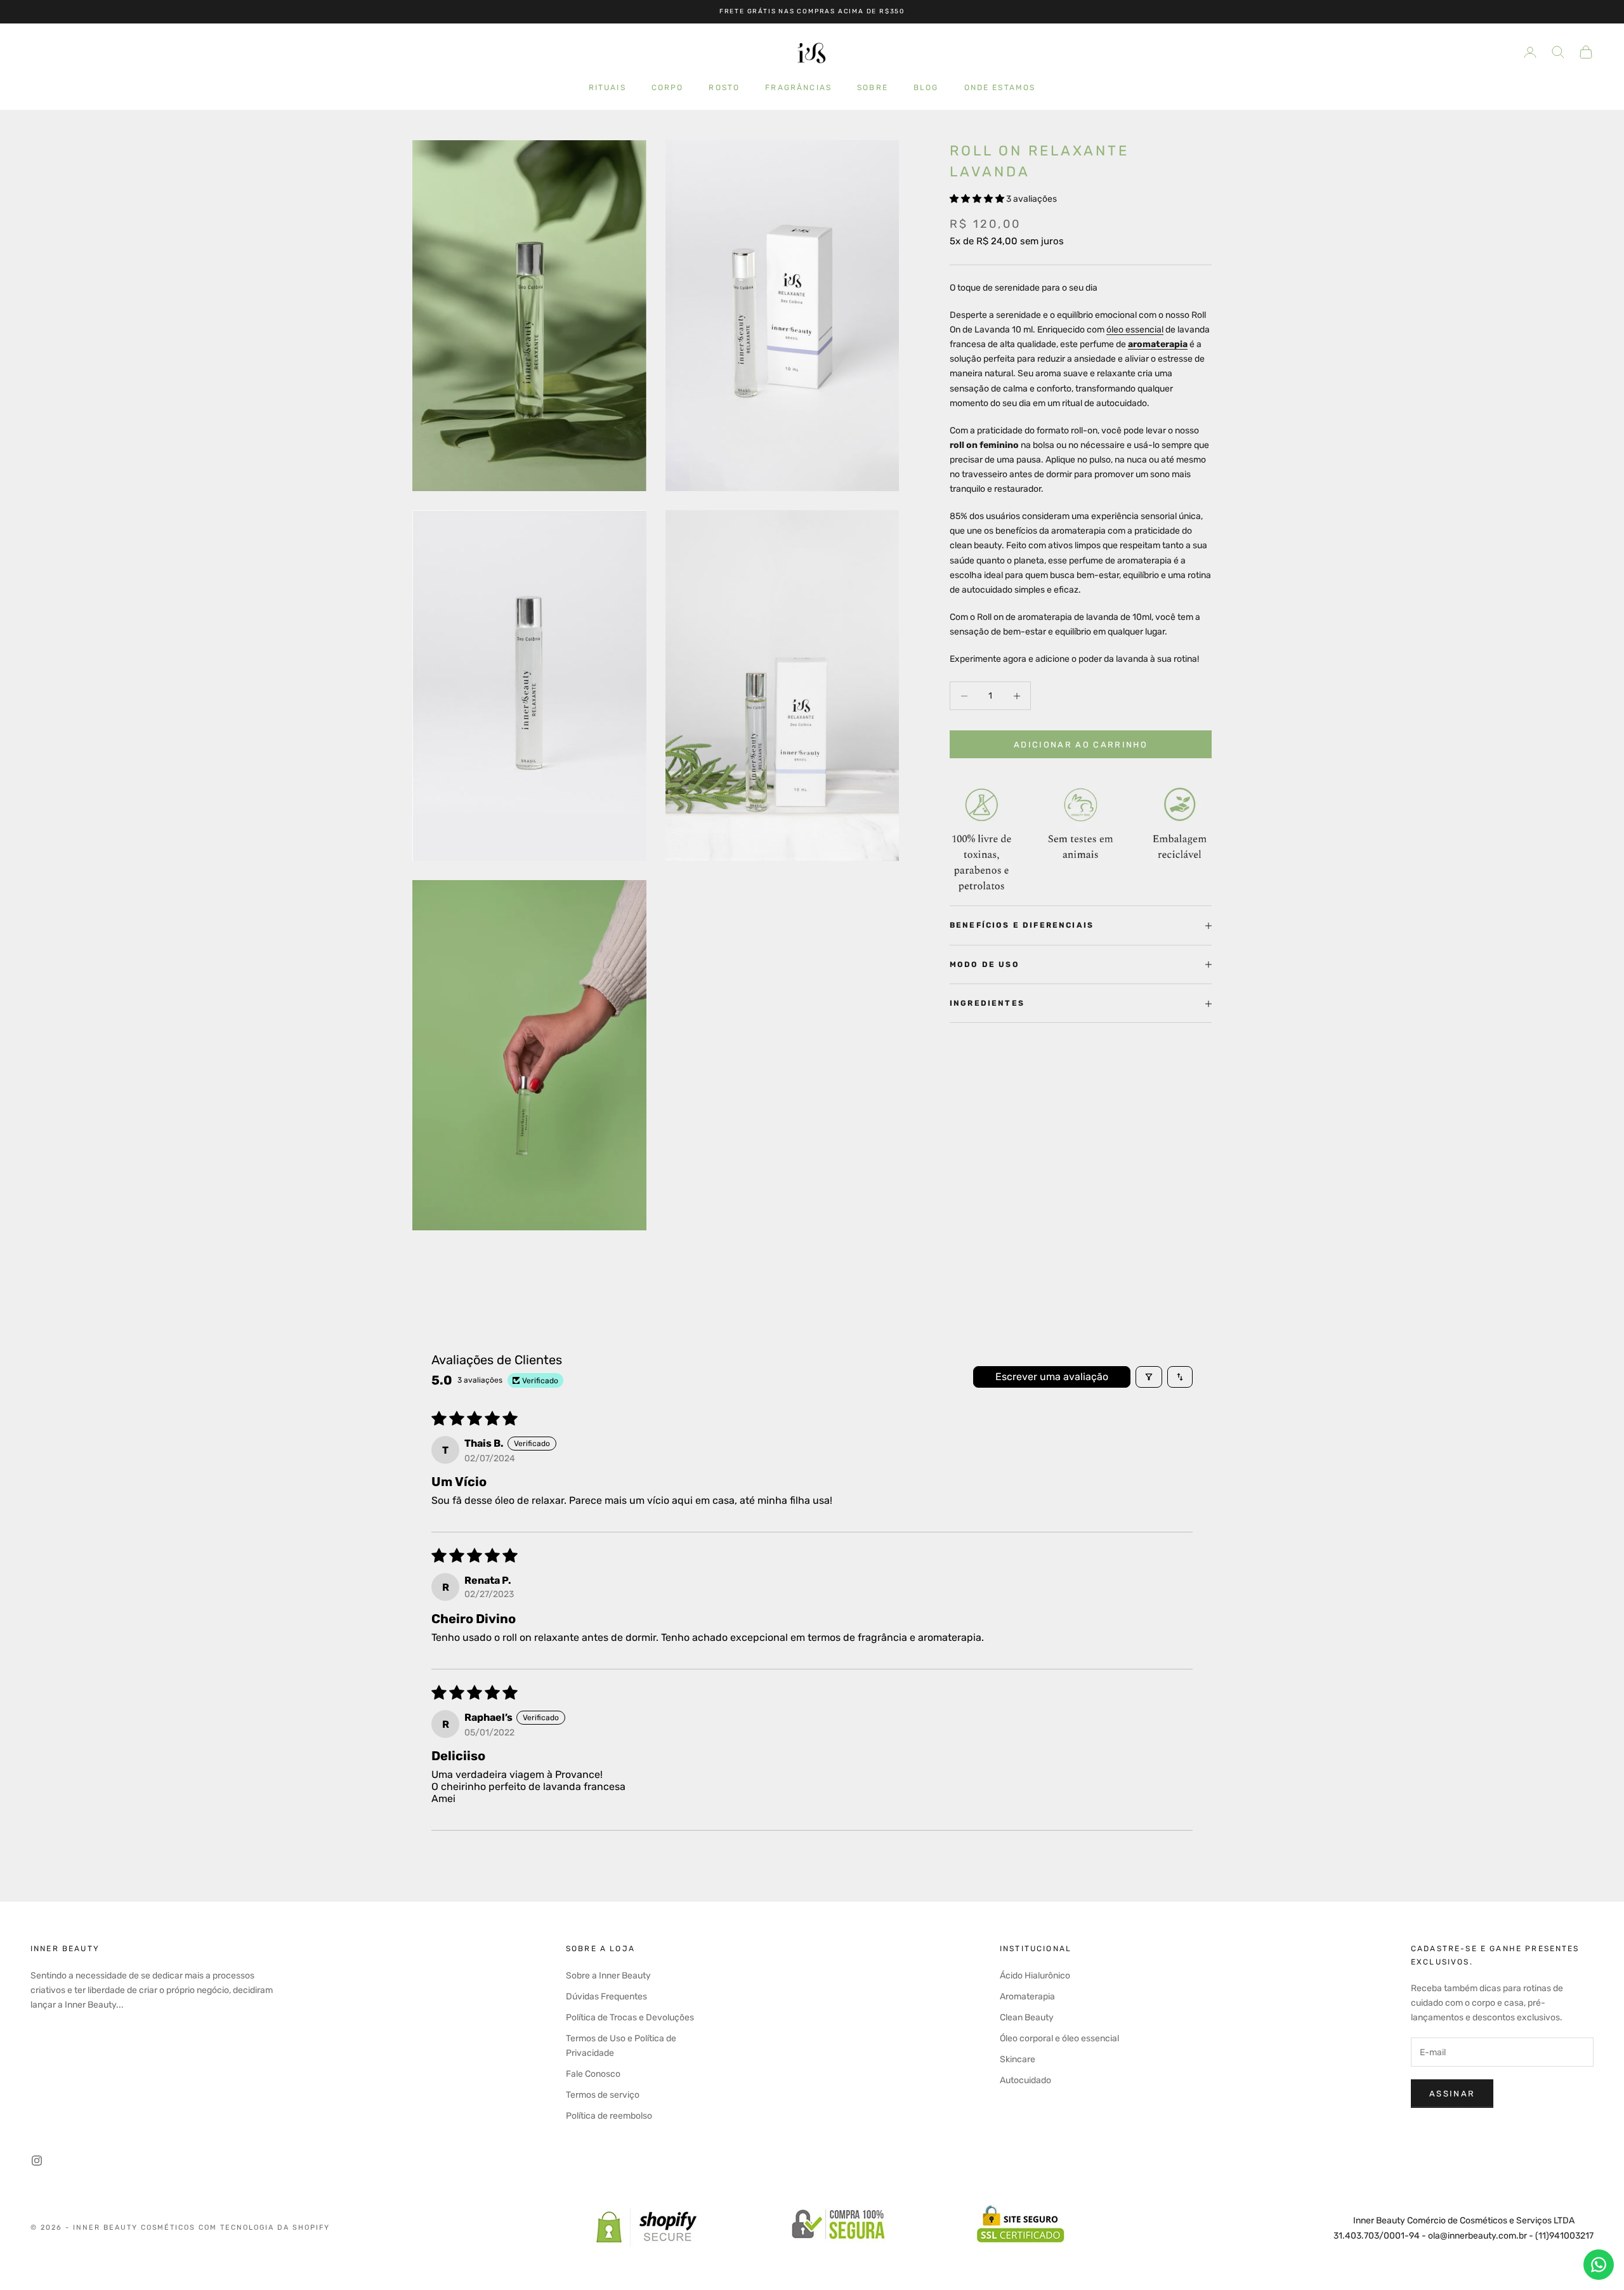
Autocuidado (1025, 2080)
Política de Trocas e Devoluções (630, 2017)
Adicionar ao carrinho (1081, 745)
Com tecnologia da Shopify (264, 2227)
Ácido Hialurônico (1035, 1976)
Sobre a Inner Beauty (608, 1976)
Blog (926, 87)
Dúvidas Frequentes (606, 1997)
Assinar (1452, 2094)
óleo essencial (1135, 330)
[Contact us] (1599, 2265)
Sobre (873, 87)
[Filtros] (1149, 1377)
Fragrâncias (798, 87)
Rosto (724, 87)
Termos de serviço (603, 2095)
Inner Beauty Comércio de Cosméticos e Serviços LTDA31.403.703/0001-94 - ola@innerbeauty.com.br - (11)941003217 (1464, 2228)
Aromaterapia (1027, 1997)
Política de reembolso (609, 2116)
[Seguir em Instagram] (37, 2161)
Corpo (668, 87)
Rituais (607, 87)
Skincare (1018, 2059)
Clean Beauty (1027, 2017)
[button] (978, 199)
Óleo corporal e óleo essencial (1059, 2038)
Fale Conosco (593, 2074)
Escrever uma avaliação (1052, 1377)
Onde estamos (1000, 87)
